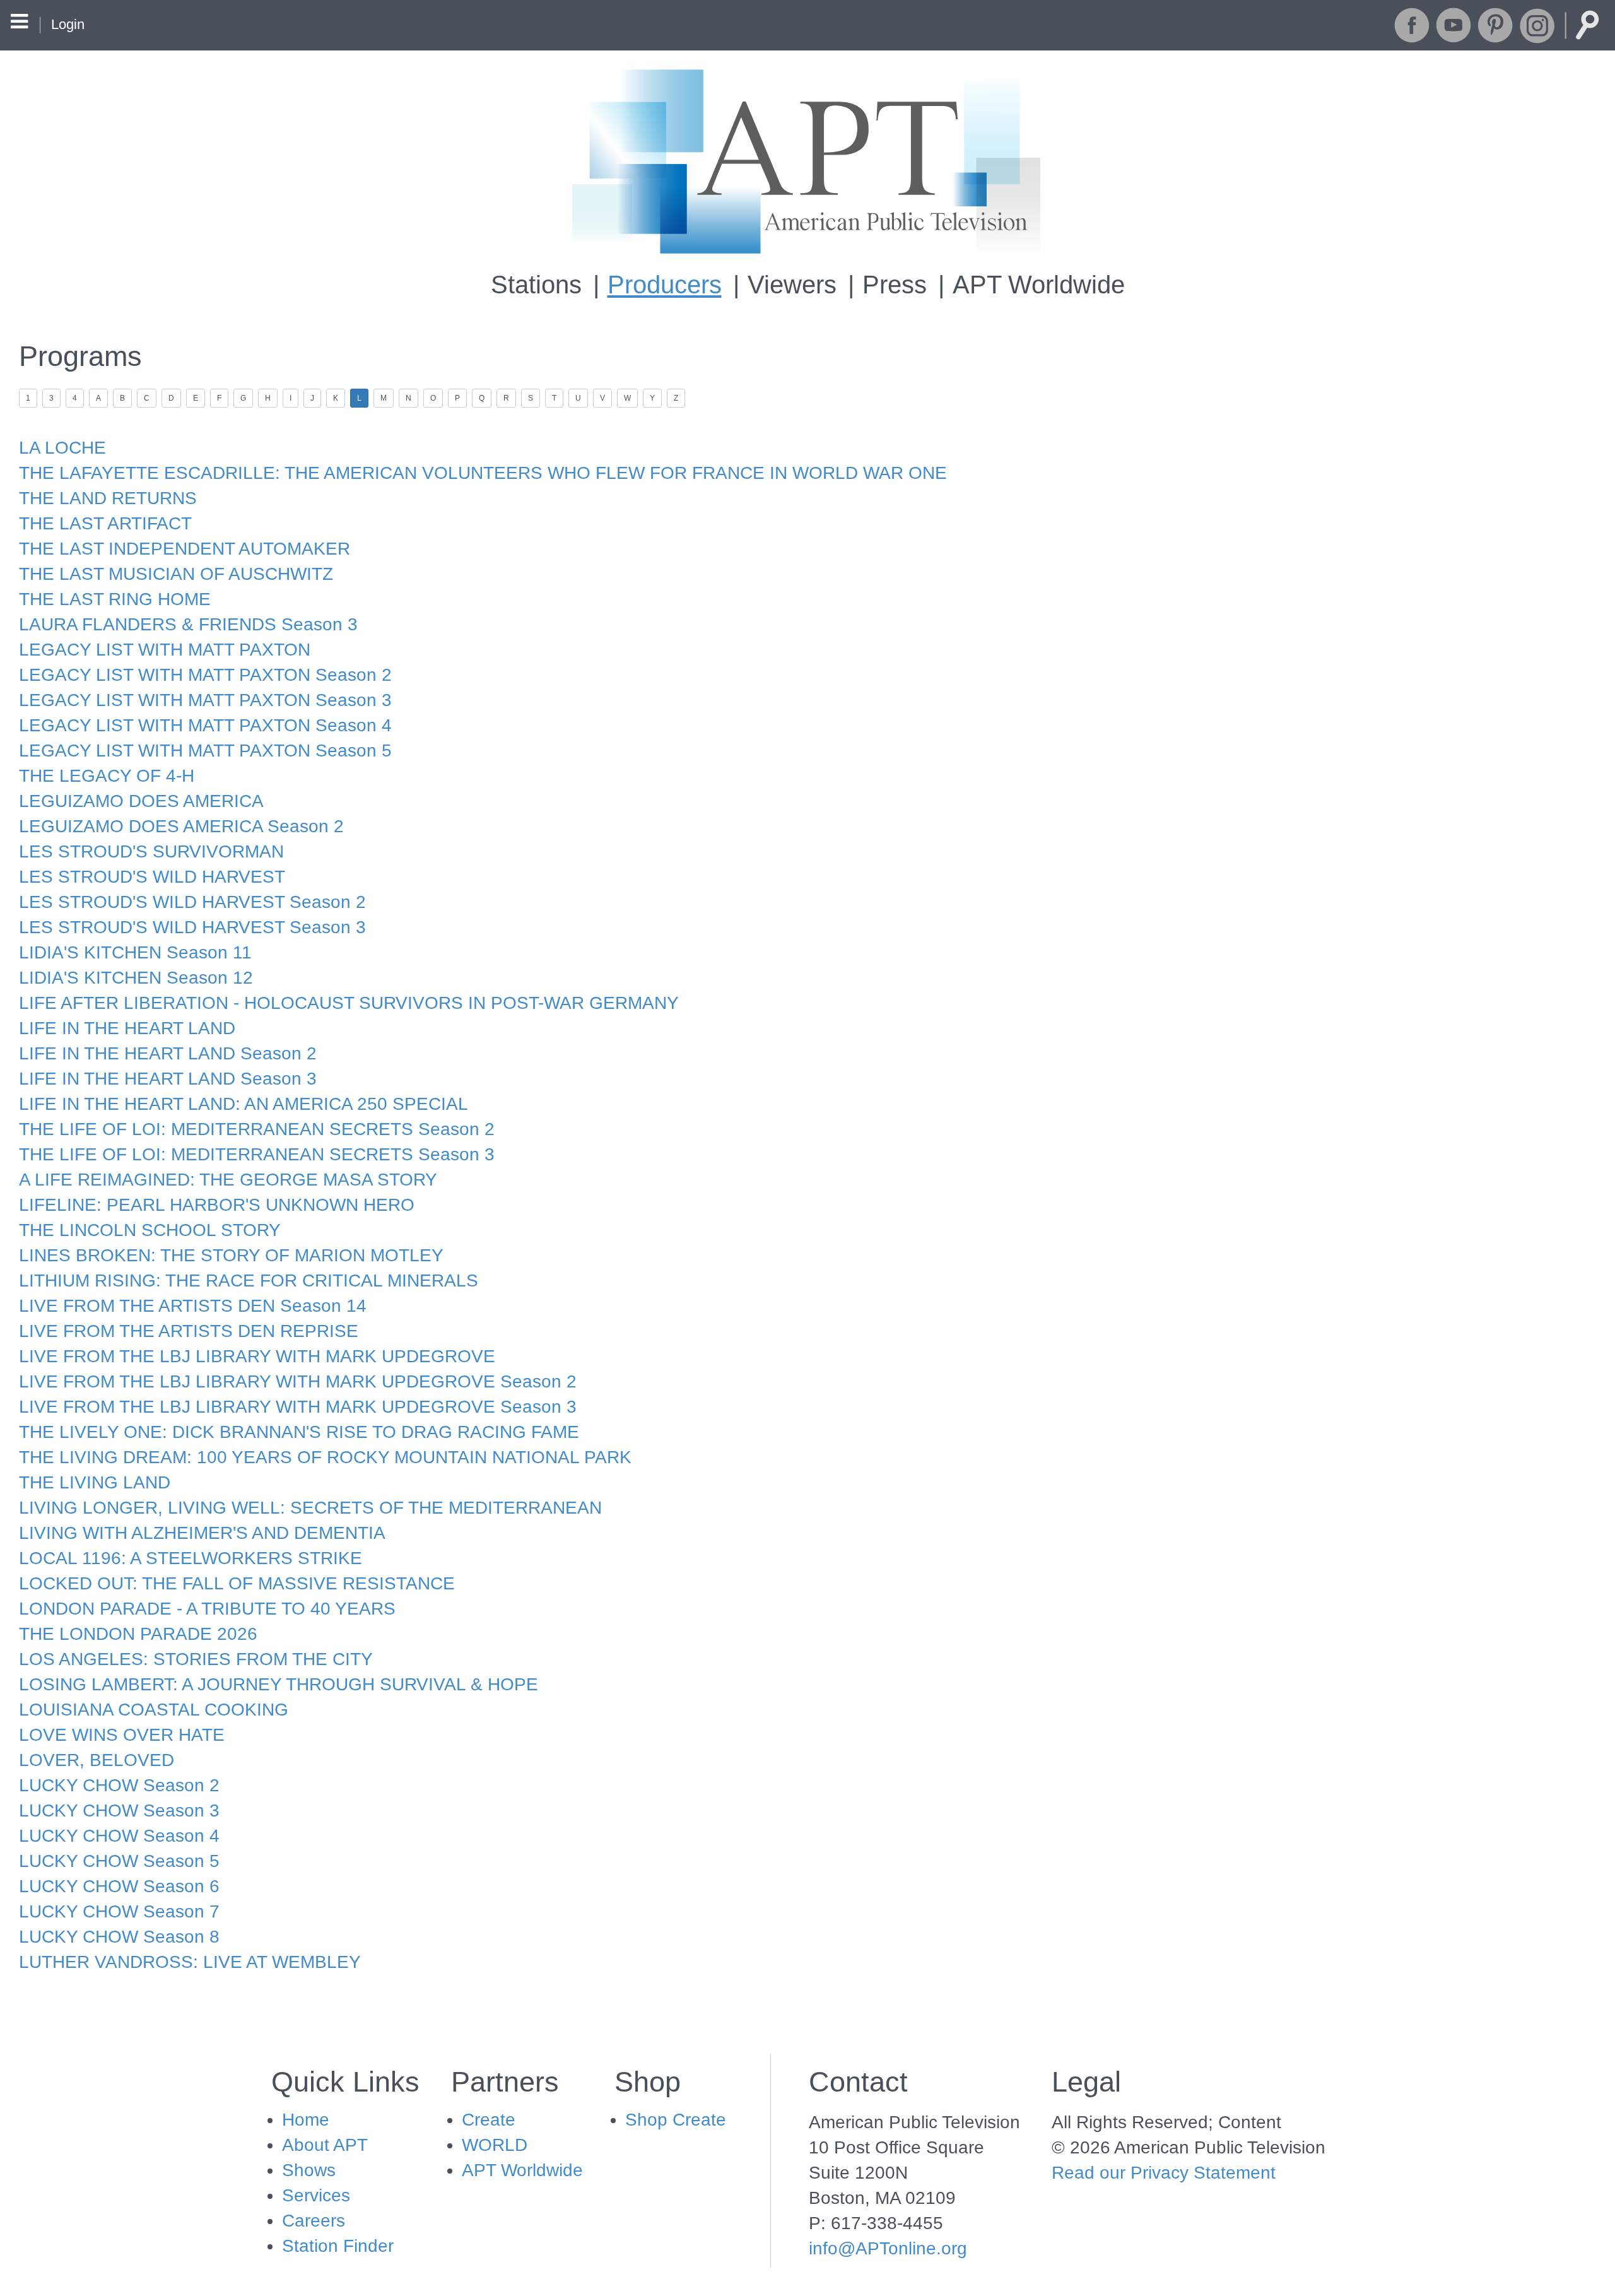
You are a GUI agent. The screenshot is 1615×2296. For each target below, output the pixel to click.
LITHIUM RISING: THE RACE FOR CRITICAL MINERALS (249, 1280)
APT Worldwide (1039, 285)
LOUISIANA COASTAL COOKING (154, 1710)
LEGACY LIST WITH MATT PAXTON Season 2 (205, 675)
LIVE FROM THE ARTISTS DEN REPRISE (189, 1331)
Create (489, 2120)
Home (306, 2120)
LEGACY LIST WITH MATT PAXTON (165, 650)
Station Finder (338, 2246)
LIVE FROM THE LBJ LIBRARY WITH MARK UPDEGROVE (257, 1356)
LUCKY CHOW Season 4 (119, 1836)
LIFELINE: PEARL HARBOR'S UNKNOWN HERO (217, 1205)
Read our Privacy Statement (1164, 2173)
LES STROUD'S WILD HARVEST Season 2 (192, 902)
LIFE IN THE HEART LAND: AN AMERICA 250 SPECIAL (244, 1104)
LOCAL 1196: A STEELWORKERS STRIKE (191, 1558)
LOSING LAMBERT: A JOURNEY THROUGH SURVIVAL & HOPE (279, 1684)
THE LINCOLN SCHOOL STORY (150, 1230)
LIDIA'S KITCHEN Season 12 (136, 978)
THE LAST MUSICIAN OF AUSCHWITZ (176, 574)
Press (895, 285)
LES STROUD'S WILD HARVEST (152, 877)
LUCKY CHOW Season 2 (119, 1785)
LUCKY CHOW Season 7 (119, 1911)
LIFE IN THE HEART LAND (127, 1028)
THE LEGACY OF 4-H (107, 776)
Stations (536, 285)
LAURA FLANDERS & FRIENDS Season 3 (188, 624)
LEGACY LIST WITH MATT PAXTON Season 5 (205, 751)
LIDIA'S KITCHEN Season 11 (135, 952)
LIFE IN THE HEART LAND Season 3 (168, 1079)
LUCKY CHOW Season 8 (119, 1937)
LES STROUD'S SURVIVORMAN (151, 851)
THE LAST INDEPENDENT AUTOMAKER (185, 549)
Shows (309, 2170)
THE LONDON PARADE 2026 (138, 1634)
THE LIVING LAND (95, 1482)
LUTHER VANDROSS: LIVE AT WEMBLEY (190, 1962)
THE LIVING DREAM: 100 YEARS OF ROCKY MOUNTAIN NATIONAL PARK (325, 1457)
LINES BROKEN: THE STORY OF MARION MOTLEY (231, 1255)
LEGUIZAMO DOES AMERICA (141, 801)
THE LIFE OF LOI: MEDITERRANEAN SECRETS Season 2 (257, 1129)
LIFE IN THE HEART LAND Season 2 (168, 1053)
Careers (314, 2221)
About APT (325, 2145)
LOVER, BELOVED (97, 1760)
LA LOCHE (62, 448)
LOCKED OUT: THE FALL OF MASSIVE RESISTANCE (237, 1583)
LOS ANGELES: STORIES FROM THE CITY (196, 1659)
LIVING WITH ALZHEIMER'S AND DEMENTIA (202, 1533)
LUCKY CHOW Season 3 (119, 1810)
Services (316, 2195)
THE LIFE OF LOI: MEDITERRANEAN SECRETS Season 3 (257, 1154)
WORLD (495, 2145)
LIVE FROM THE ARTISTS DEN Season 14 (193, 1306)
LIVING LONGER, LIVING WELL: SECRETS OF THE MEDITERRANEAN (310, 1508)
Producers (665, 285)
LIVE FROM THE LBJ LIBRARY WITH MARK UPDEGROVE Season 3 (298, 1407)
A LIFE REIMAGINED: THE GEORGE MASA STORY (228, 1180)
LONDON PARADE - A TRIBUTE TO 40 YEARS (207, 1609)
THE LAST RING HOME (115, 599)
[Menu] (19, 23)
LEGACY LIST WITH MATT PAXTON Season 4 (205, 725)
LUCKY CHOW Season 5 (119, 1861)
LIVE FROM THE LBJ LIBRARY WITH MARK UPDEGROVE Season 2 (298, 1381)
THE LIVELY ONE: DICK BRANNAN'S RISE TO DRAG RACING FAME (299, 1432)
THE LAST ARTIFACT (105, 523)
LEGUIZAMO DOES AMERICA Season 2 (181, 826)
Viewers (792, 285)
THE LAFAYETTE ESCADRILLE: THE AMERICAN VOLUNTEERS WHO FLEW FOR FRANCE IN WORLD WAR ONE (483, 473)
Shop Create (676, 2120)
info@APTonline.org (888, 2248)
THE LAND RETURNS (108, 498)
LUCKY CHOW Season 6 (119, 1886)
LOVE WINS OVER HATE (122, 1735)
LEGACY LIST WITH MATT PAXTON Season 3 (205, 700)
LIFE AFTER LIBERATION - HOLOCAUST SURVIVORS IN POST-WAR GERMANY (349, 1003)
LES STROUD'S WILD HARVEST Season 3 (192, 927)
